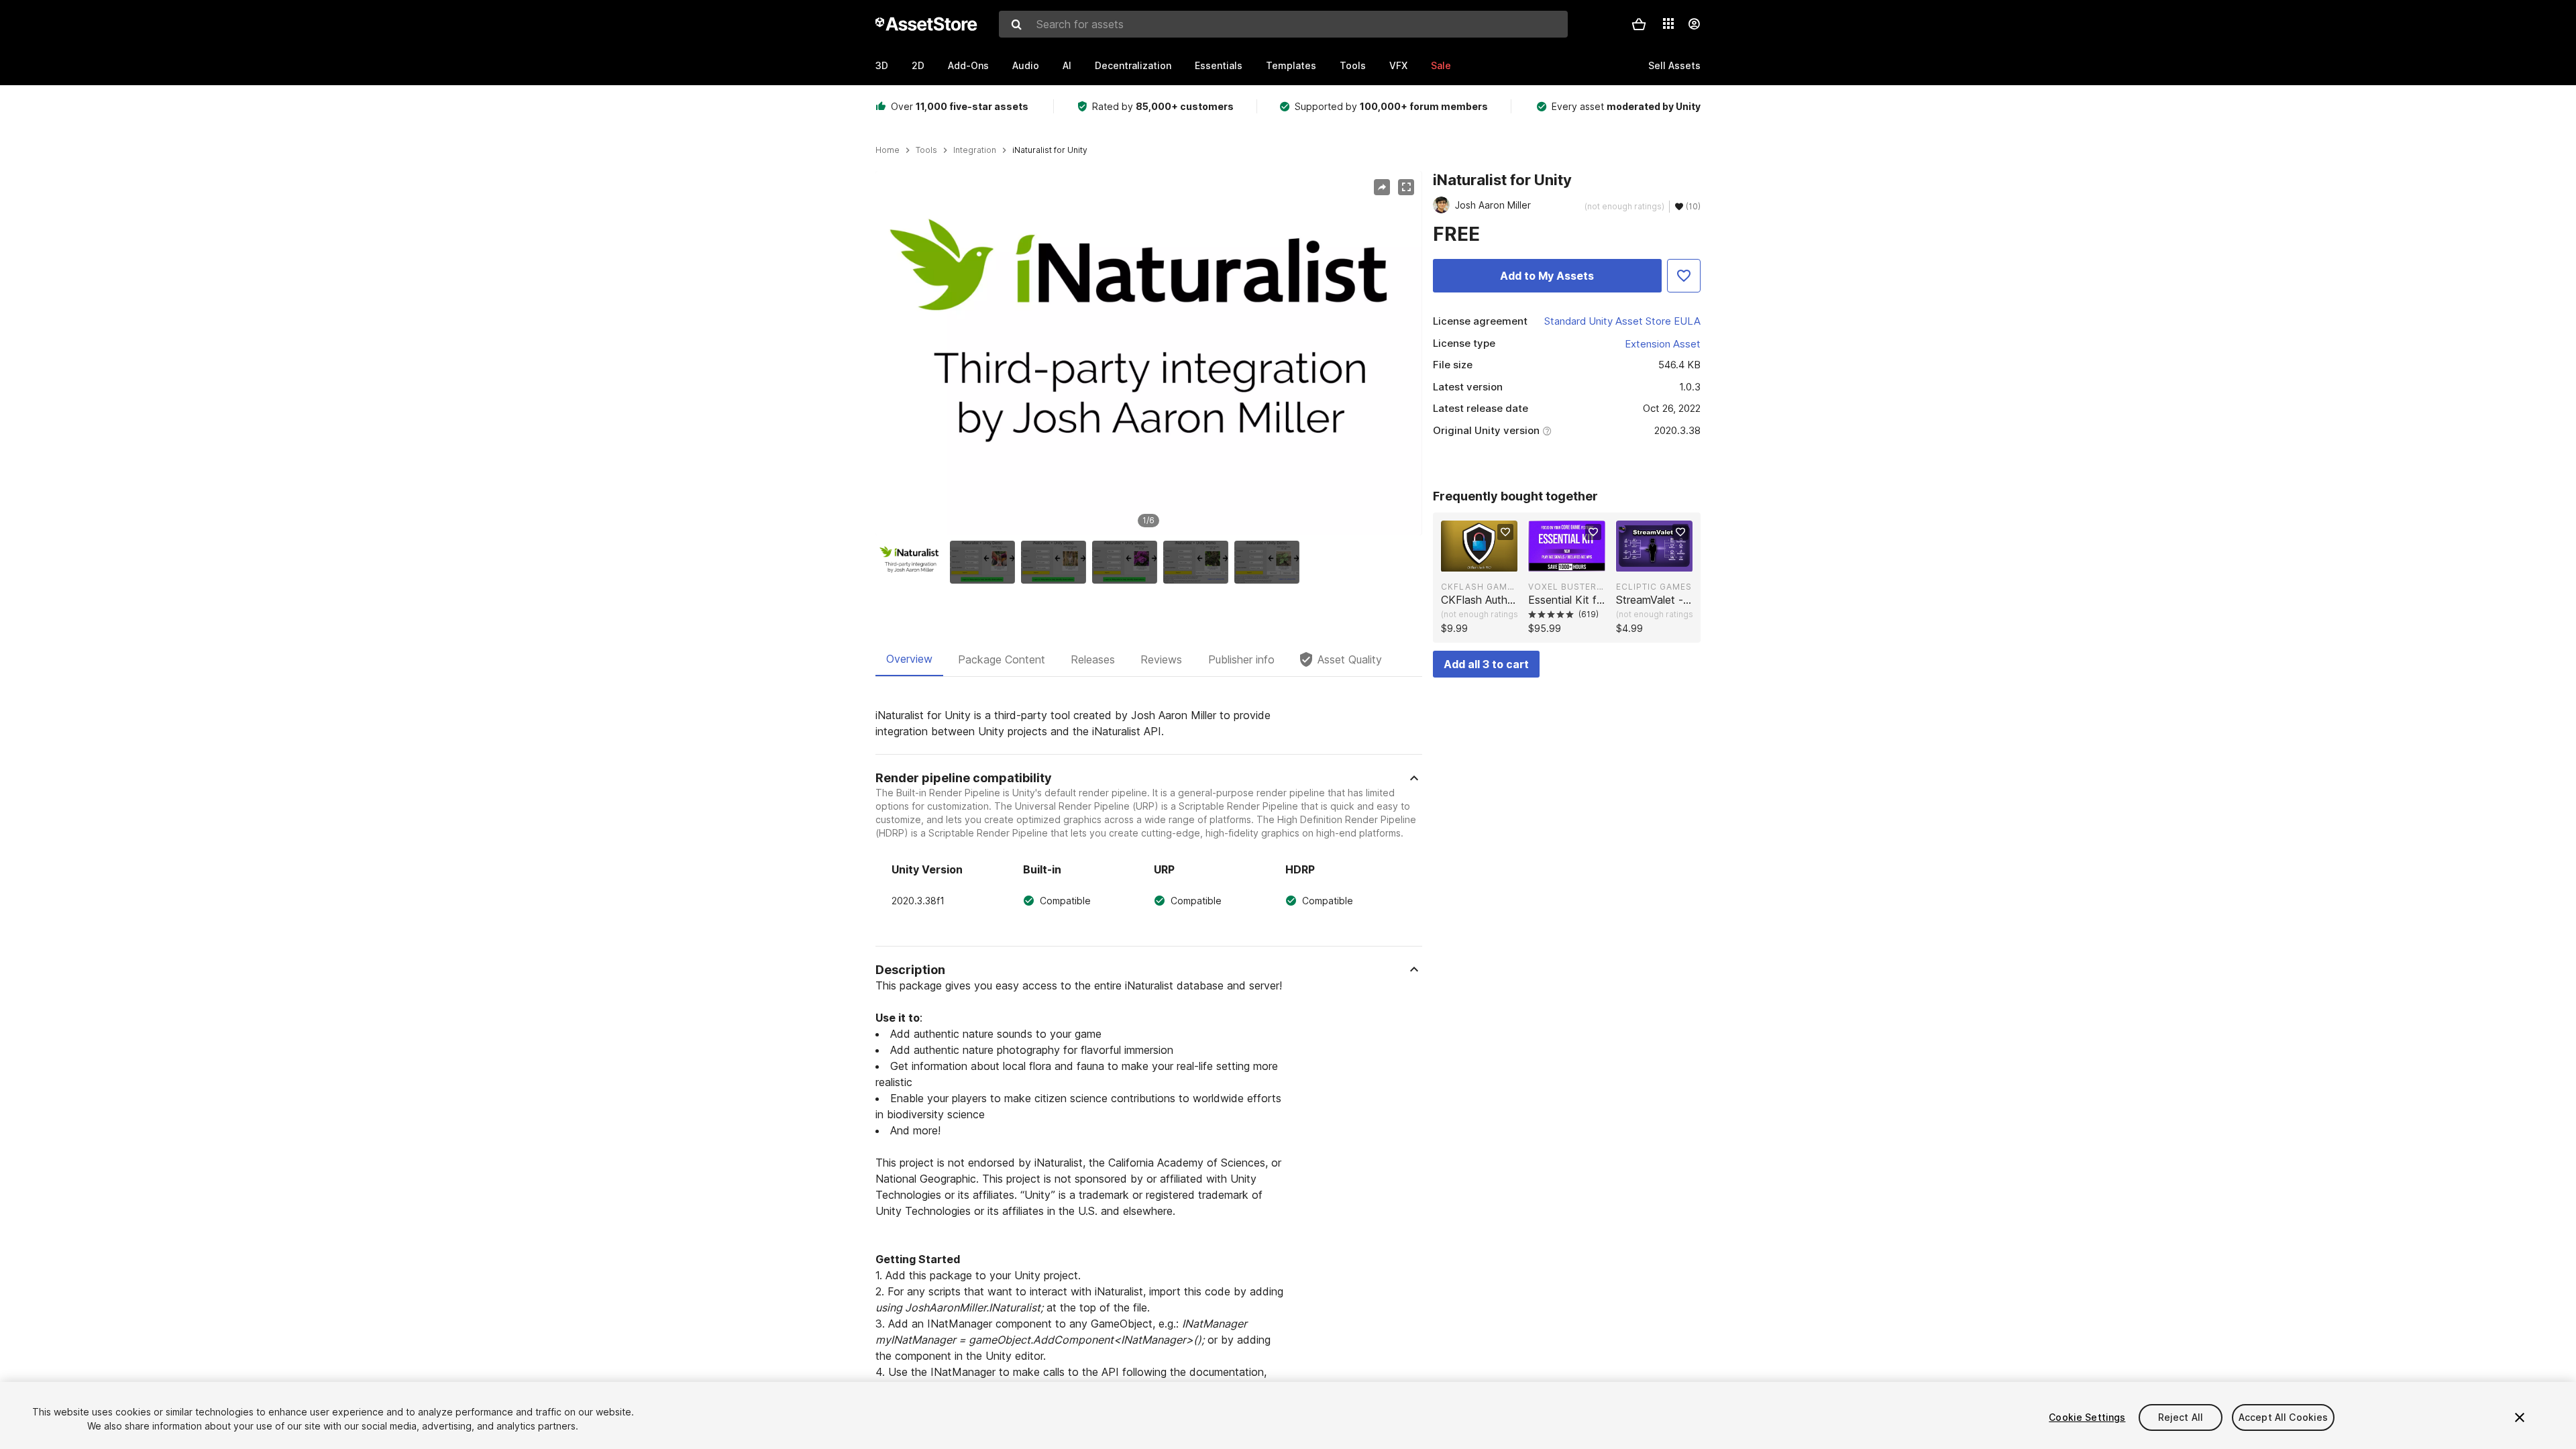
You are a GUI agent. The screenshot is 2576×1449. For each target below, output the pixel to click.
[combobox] (1283, 24)
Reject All (2181, 1417)
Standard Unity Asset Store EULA (1622, 321)
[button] (1639, 24)
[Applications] (1668, 23)
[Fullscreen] (1406, 187)
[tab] (909, 659)
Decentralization (1133, 65)
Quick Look (1486, 560)
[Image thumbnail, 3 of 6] (1057, 562)
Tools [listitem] (926, 150)
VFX (1398, 65)
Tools (1353, 65)
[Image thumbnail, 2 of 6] (985, 562)
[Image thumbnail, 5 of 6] (1199, 562)
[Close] (2520, 1417)
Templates (1291, 65)
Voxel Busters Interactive (1566, 587)
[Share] (1382, 187)
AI (1067, 65)
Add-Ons (968, 65)
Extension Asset (1663, 344)
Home (888, 150)
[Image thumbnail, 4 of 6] (1128, 562)
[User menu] (1694, 24)
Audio (1026, 65)
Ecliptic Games (1654, 587)
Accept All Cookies (2284, 1417)
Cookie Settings (2087, 1417)
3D (882, 65)
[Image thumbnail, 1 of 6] (914, 562)
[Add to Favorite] (1684, 276)
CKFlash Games (1479, 587)
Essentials (1219, 65)
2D (918, 65)
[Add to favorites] (1505, 532)
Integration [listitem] (975, 150)
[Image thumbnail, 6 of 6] (1270, 562)
